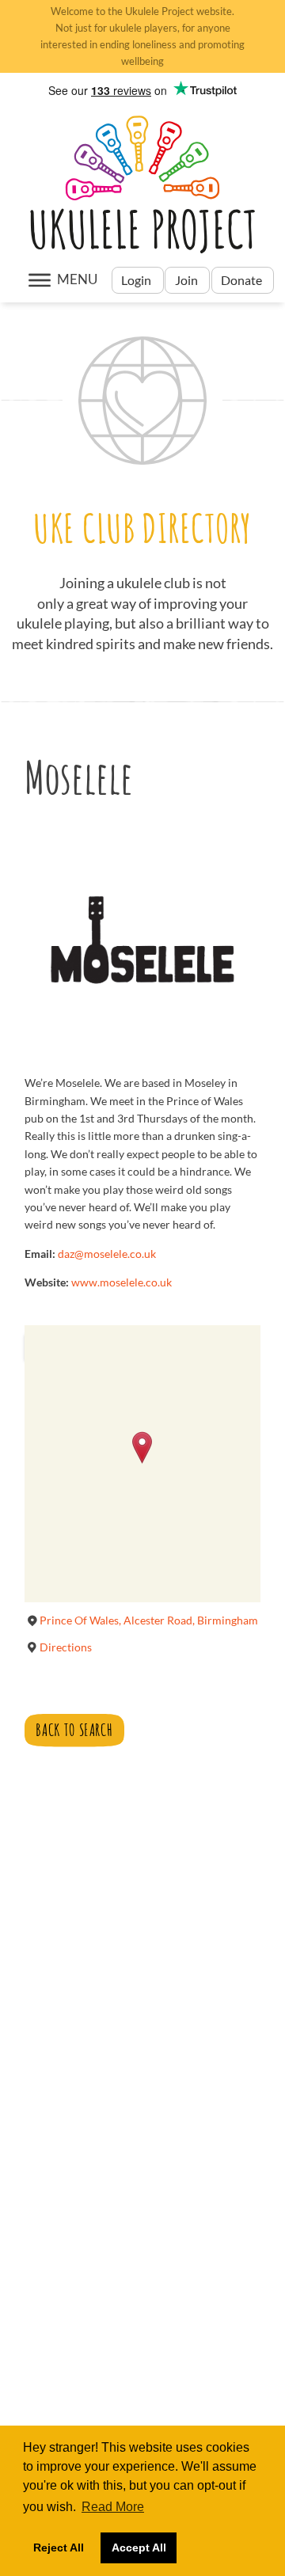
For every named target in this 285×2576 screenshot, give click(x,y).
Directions (66, 1647)
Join (186, 280)
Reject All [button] (59, 2548)
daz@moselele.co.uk (107, 1254)
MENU (77, 279)
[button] (142, 1448)
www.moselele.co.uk (122, 1282)
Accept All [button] (139, 2548)
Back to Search (74, 1730)
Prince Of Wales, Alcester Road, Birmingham (149, 1620)
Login (137, 280)
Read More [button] (113, 2507)
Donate (243, 280)
